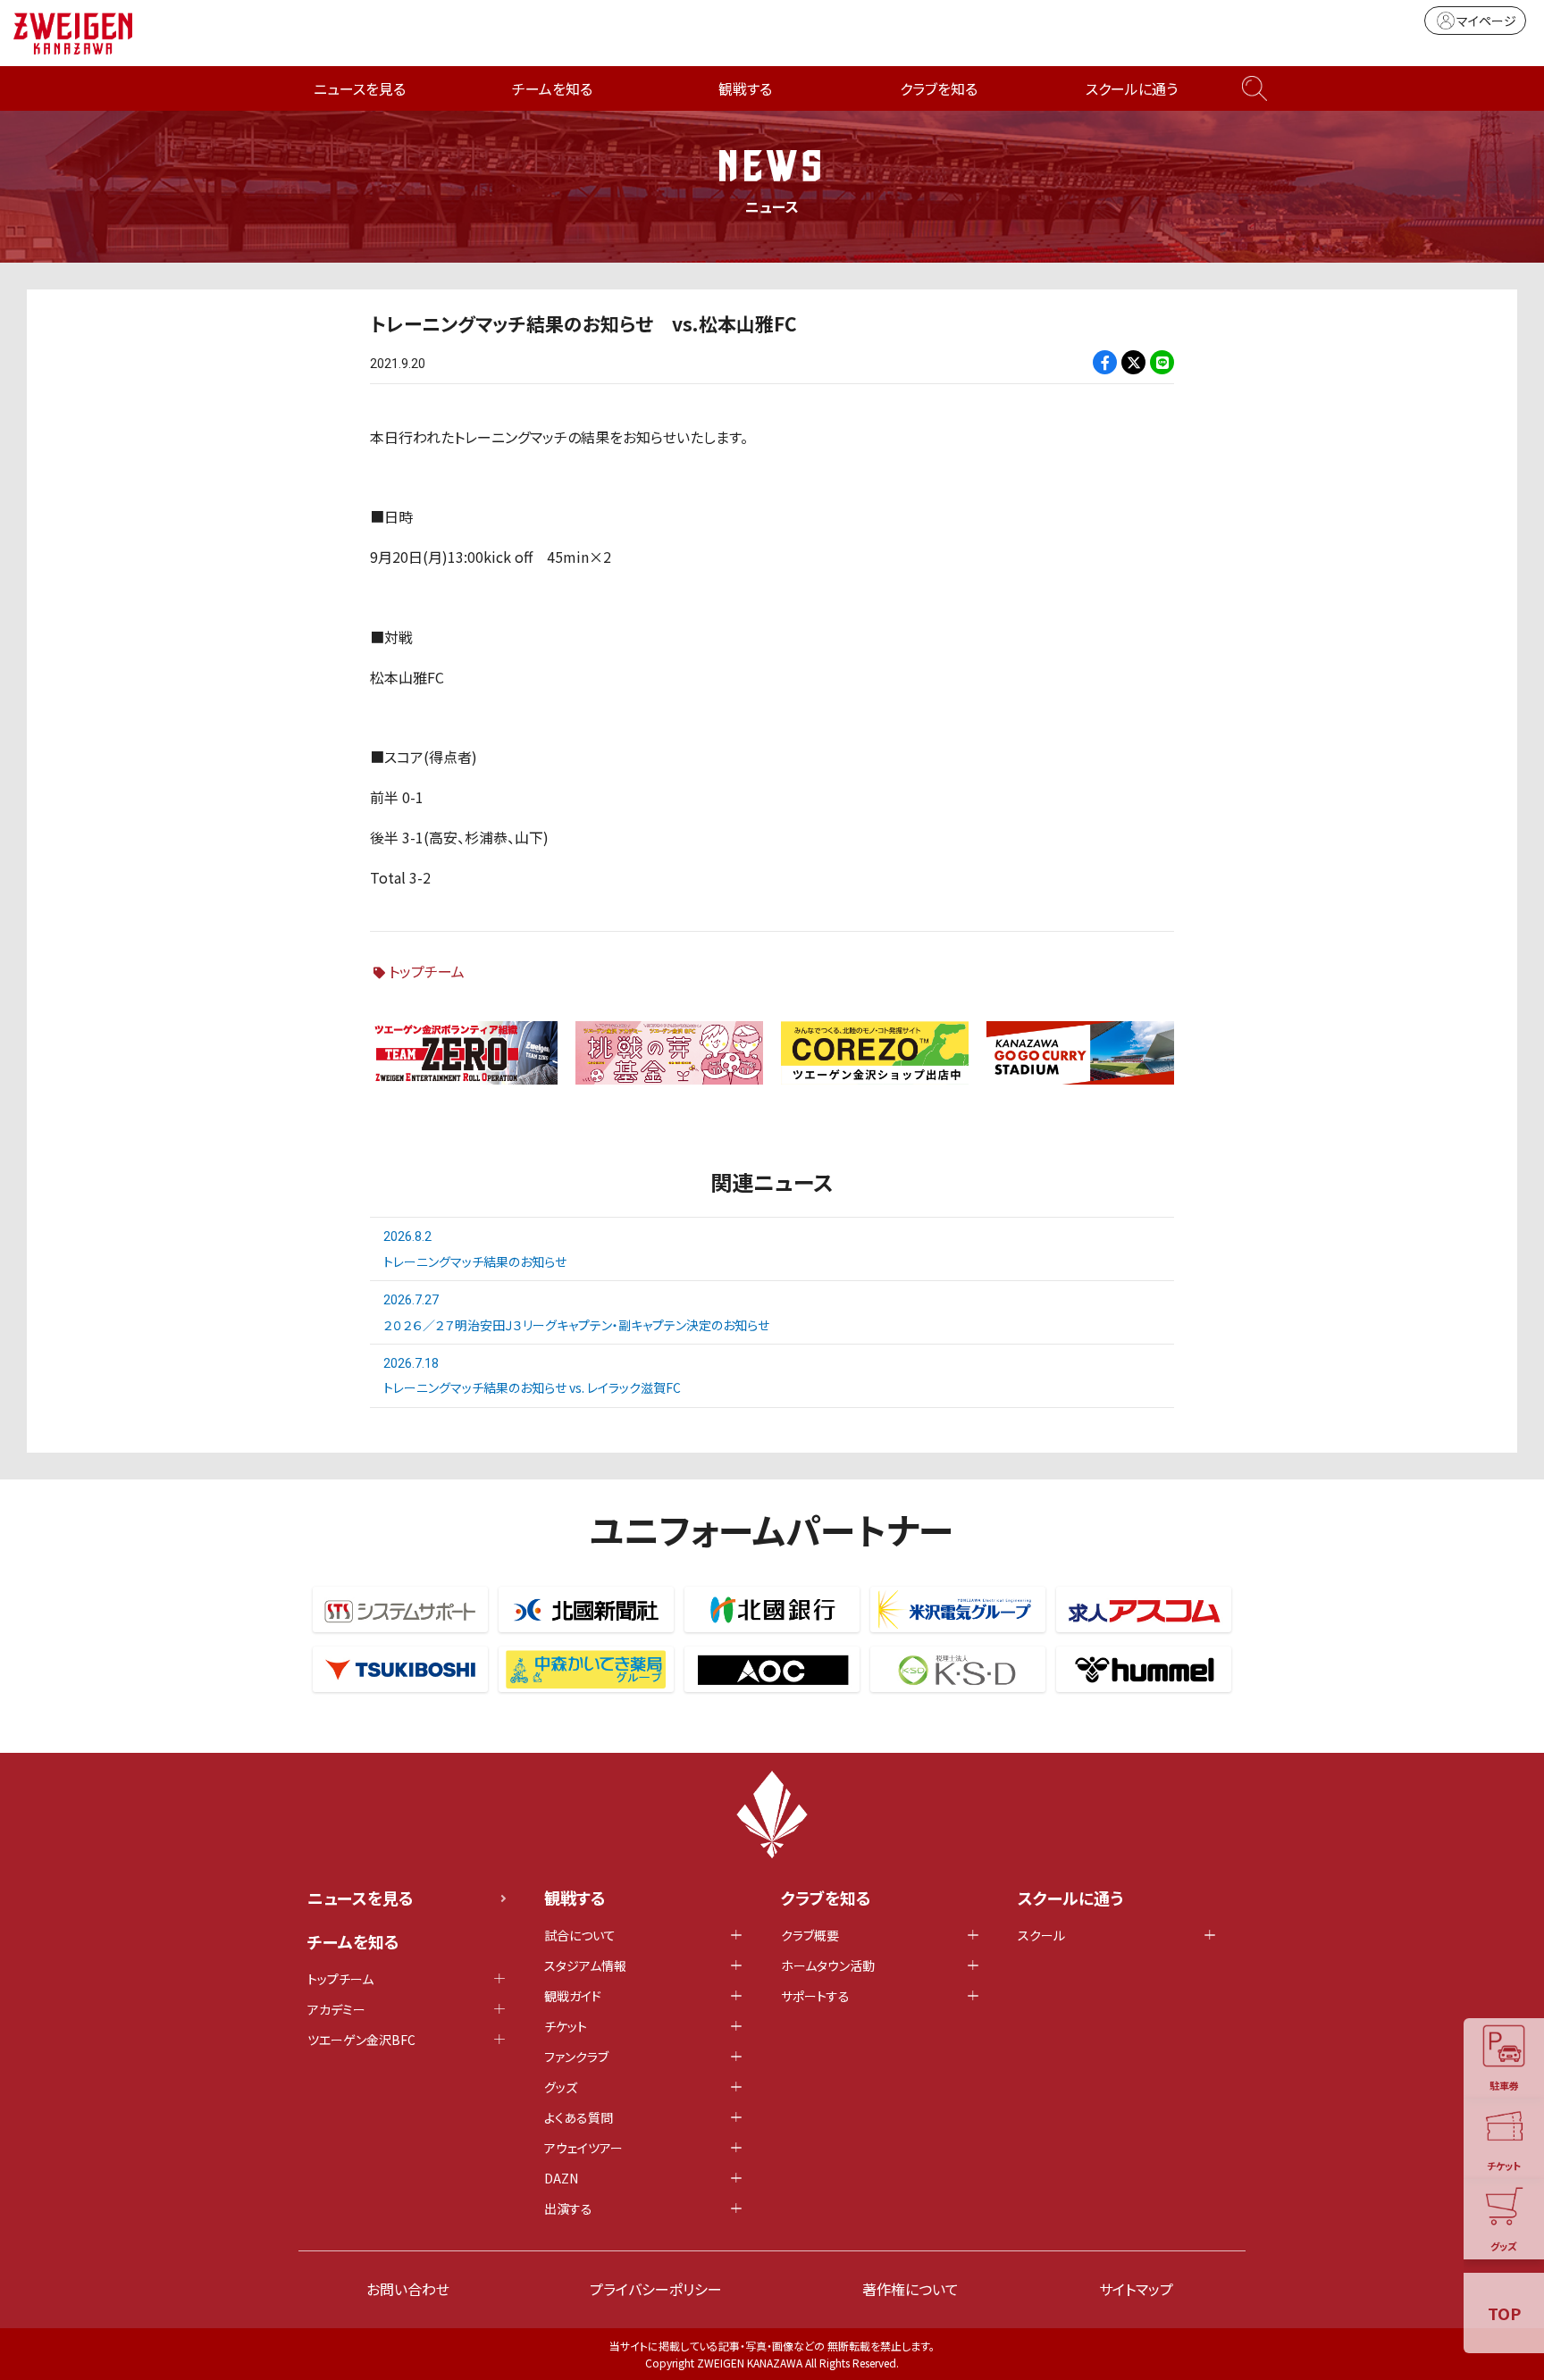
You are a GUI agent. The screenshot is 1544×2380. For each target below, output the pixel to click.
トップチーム (427, 971)
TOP (1504, 2313)
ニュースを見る (360, 88)
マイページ (1486, 21)
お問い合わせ (408, 2289)
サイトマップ (1136, 2289)
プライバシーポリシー (656, 2289)
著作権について (910, 2289)
